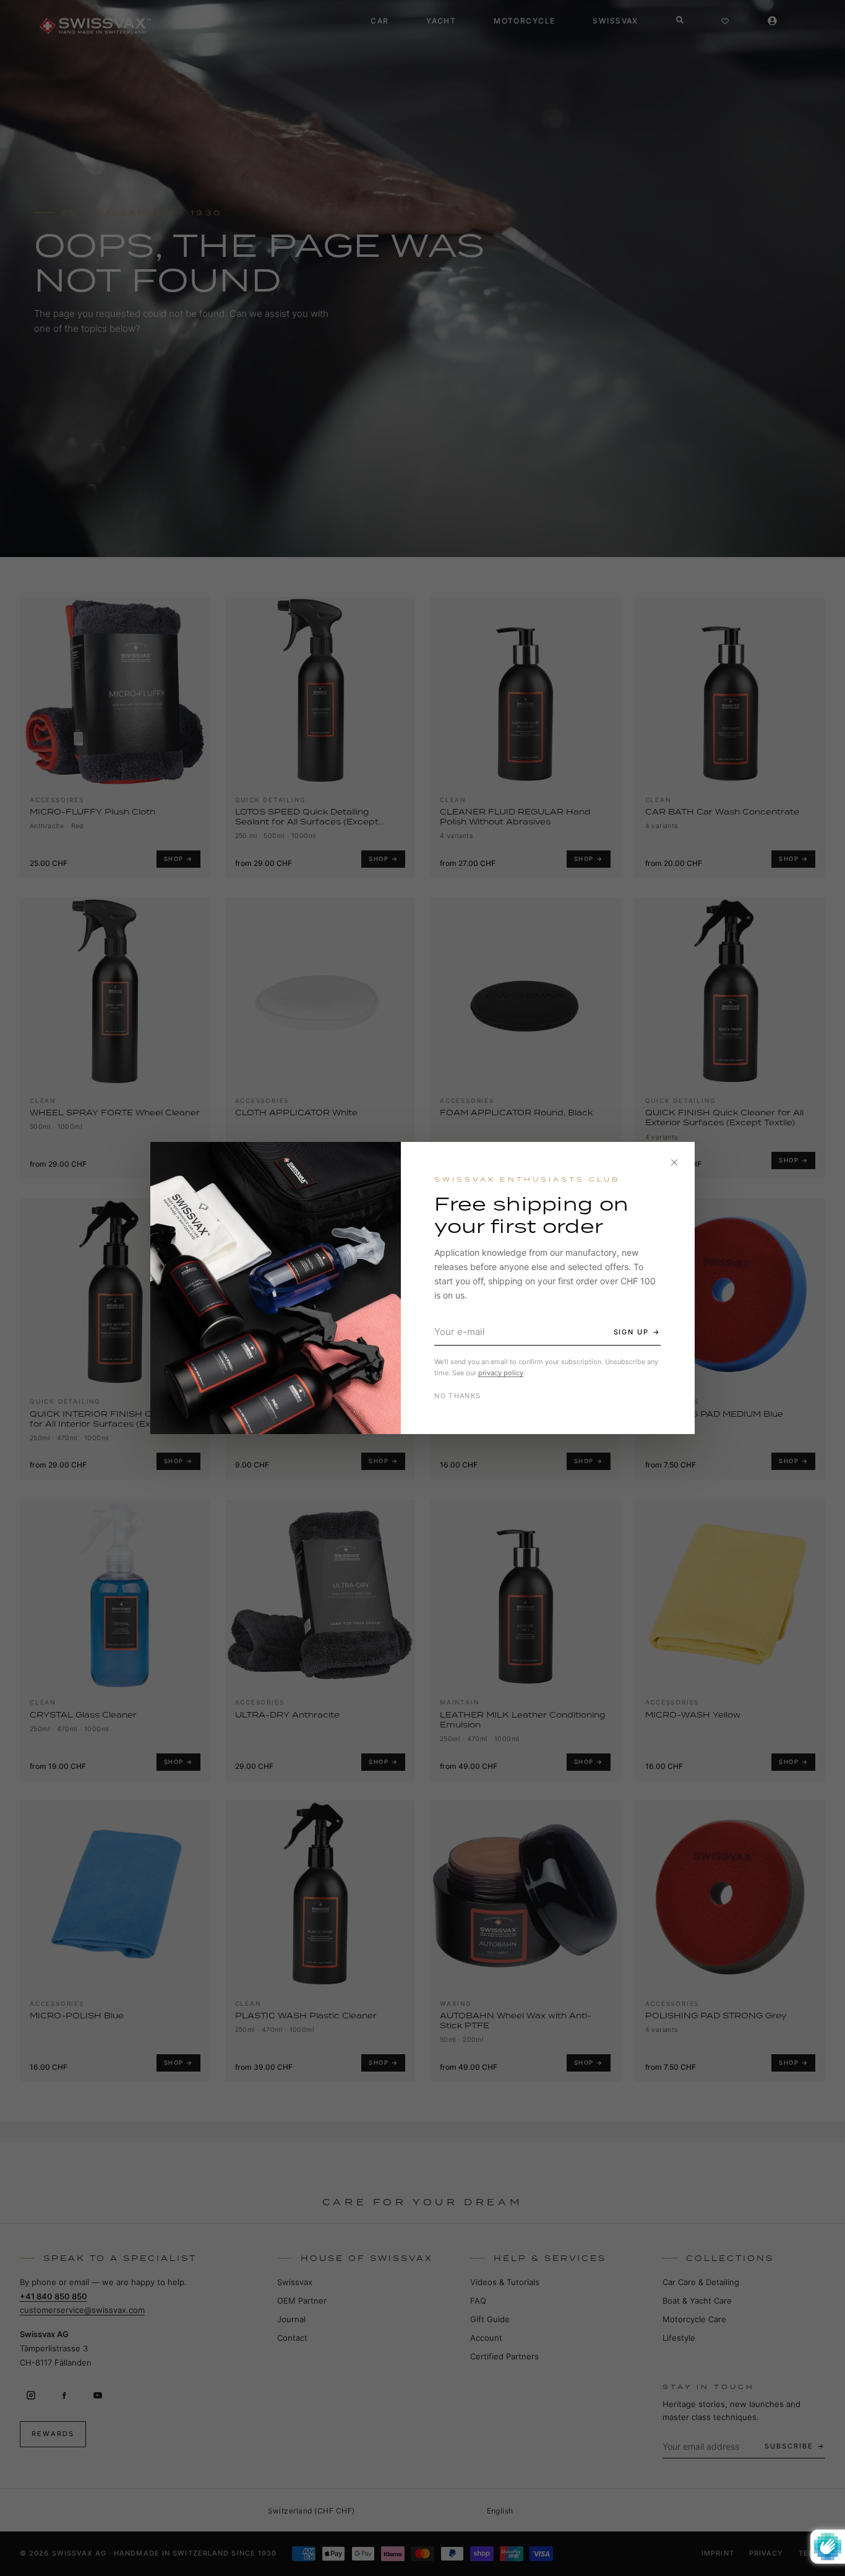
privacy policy (501, 1373)
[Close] (674, 1162)
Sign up (632, 1332)
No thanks (457, 1396)
